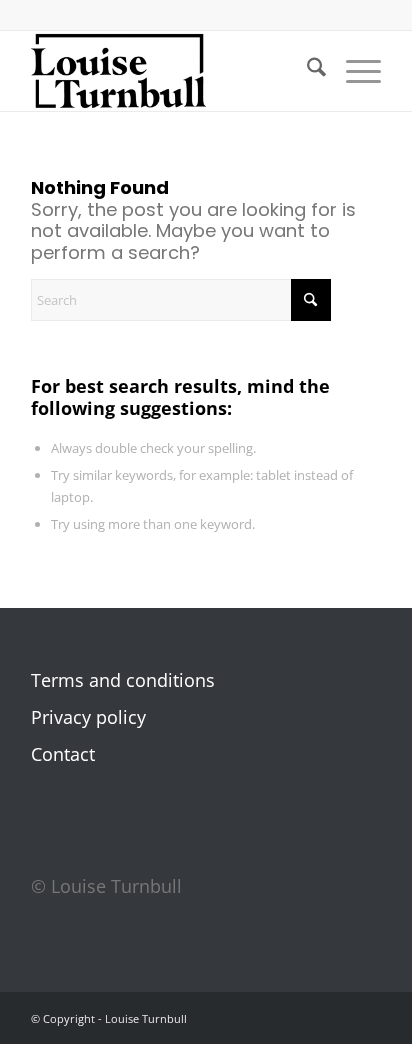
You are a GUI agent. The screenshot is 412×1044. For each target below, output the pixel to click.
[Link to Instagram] (306, 1023)
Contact (63, 754)
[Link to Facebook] (276, 1023)
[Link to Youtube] (366, 1023)
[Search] (306, 71)
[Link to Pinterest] (336, 1023)
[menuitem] (306, 71)
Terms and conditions (123, 680)
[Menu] (353, 71)
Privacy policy (88, 717)
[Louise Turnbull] (171, 71)
